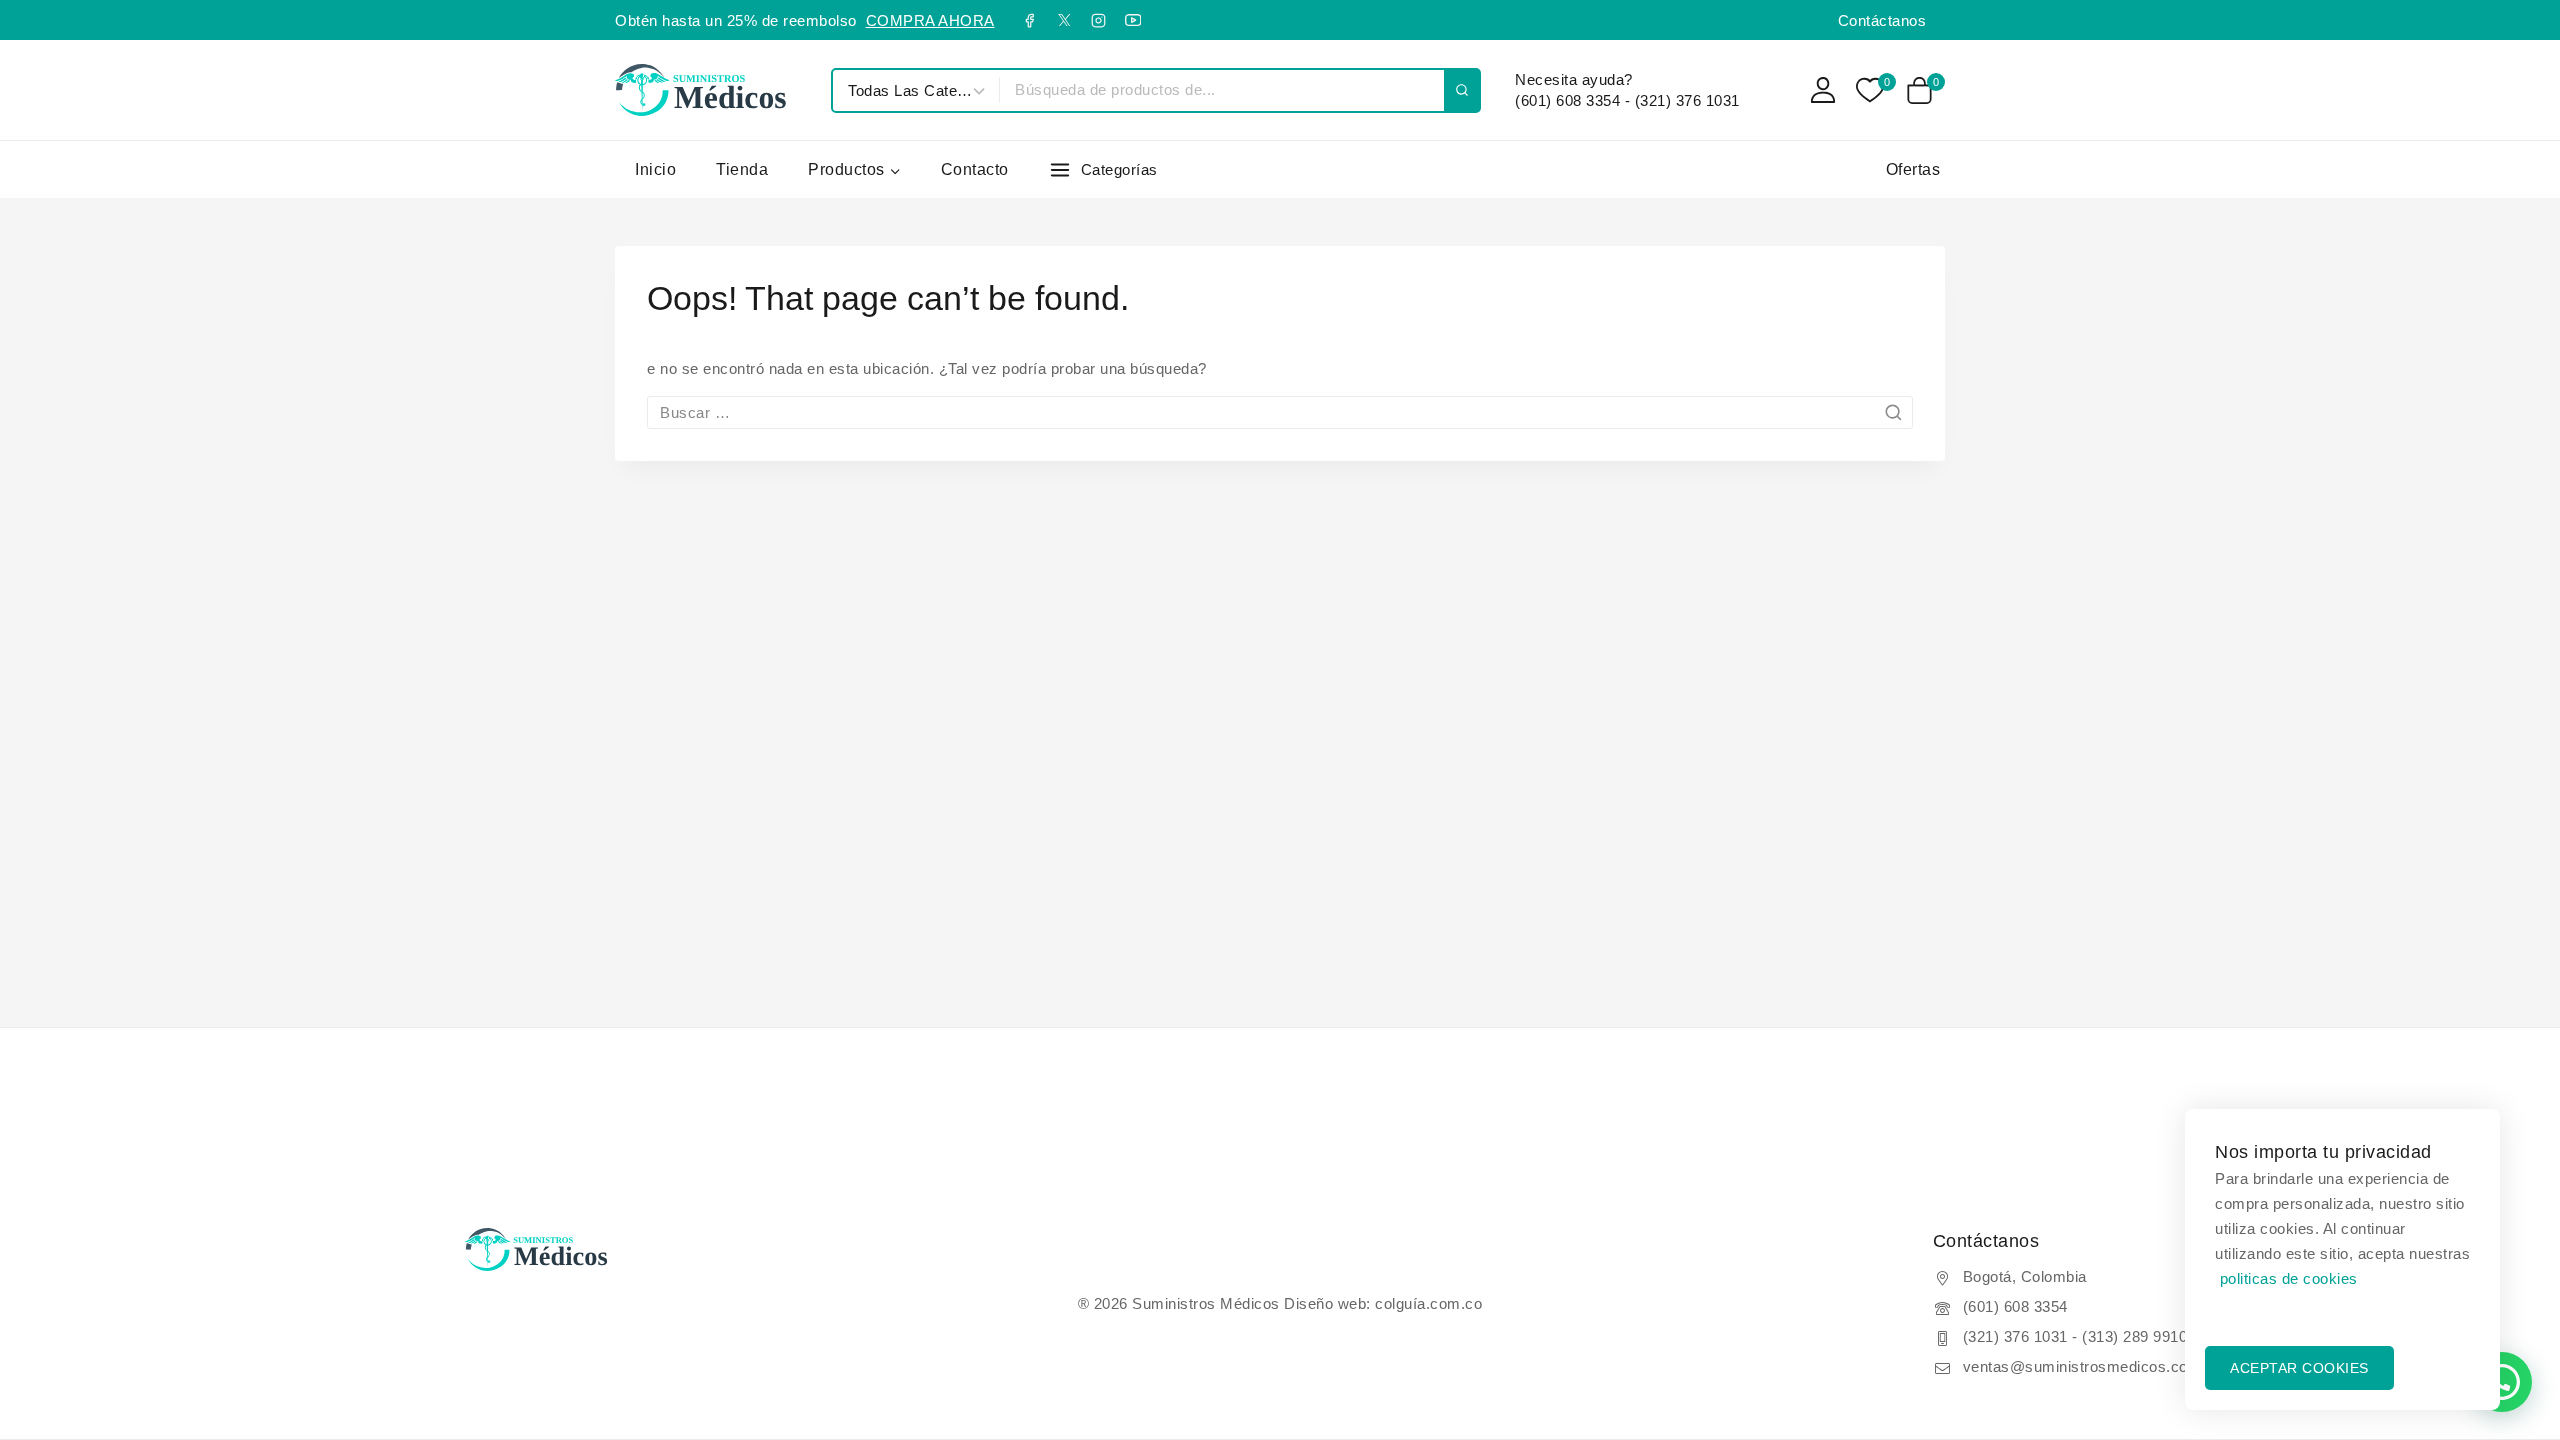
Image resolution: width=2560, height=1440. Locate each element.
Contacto (975, 169)
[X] (1064, 20)
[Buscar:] (1280, 412)
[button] (2502, 1382)
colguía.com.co (1428, 1303)
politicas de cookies (2289, 1278)
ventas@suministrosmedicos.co (2075, 1366)
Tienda (742, 169)
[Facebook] (1030, 20)
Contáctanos (1882, 20)
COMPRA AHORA (930, 20)
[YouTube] (1133, 20)
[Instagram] (1099, 20)
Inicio (655, 169)
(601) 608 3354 (2015, 1306)
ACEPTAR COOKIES (2299, 1368)
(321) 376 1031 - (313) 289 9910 (2075, 1336)
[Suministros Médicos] (713, 89)
